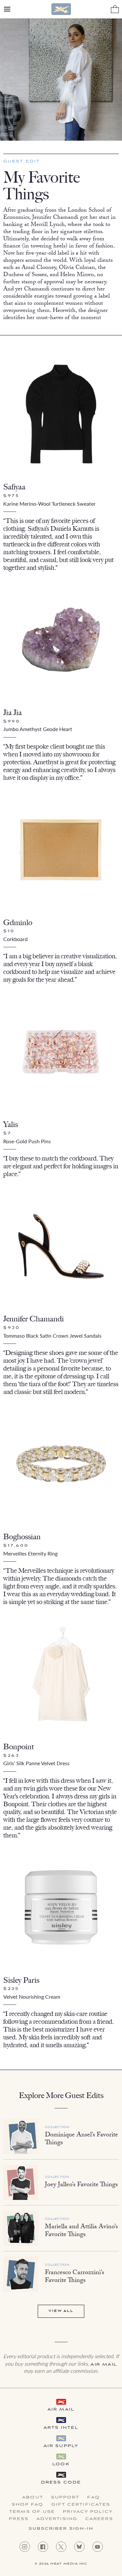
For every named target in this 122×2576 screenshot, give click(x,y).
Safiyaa (14, 487)
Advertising (57, 2519)
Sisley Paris (21, 1980)
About (33, 2498)
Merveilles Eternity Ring (30, 1553)
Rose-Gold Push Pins (27, 1141)
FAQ (93, 2498)
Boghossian (22, 1536)
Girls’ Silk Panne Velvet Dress (36, 1763)
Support (65, 2498)
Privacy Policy (88, 2512)
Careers (99, 2519)
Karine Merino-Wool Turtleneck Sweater (49, 504)
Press (19, 2519)
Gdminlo (18, 922)
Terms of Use (32, 2512)
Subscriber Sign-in (61, 2529)
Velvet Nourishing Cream (32, 1997)
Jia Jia (13, 712)
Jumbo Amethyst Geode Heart (38, 729)
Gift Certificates (81, 2505)
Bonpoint (19, 1746)
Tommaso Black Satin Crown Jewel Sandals (52, 1336)
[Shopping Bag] (115, 9)
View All (61, 2311)
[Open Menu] (7, 9)
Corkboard (15, 939)
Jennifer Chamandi (34, 1319)
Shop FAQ (28, 2505)
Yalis (11, 1124)
